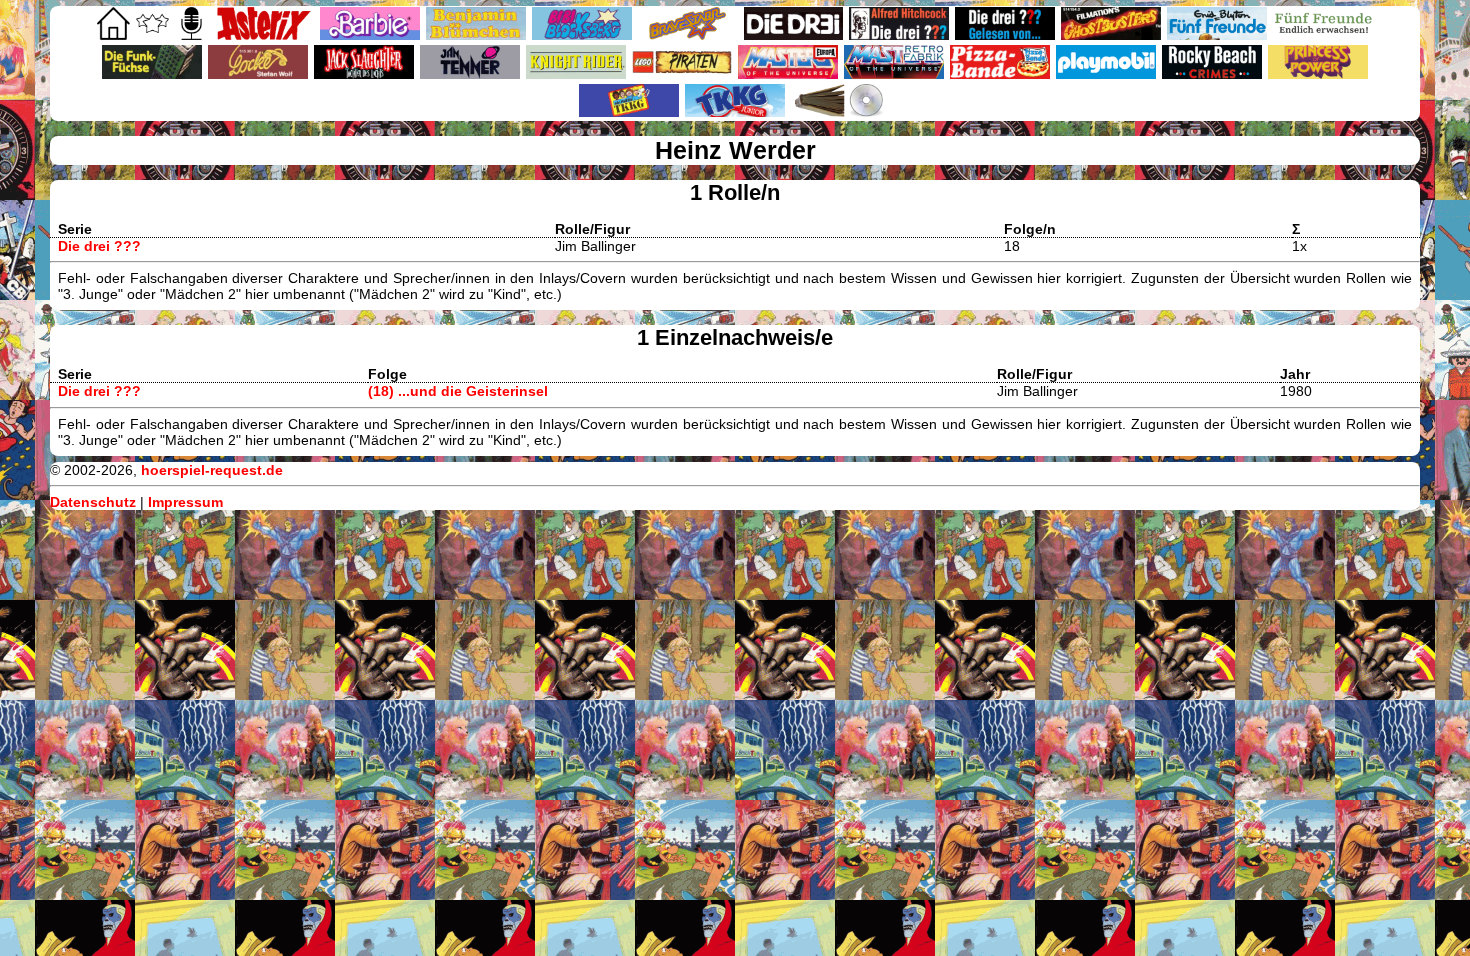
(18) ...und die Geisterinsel (458, 391)
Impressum (185, 502)
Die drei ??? (99, 246)
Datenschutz (93, 502)
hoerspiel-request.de (212, 470)
